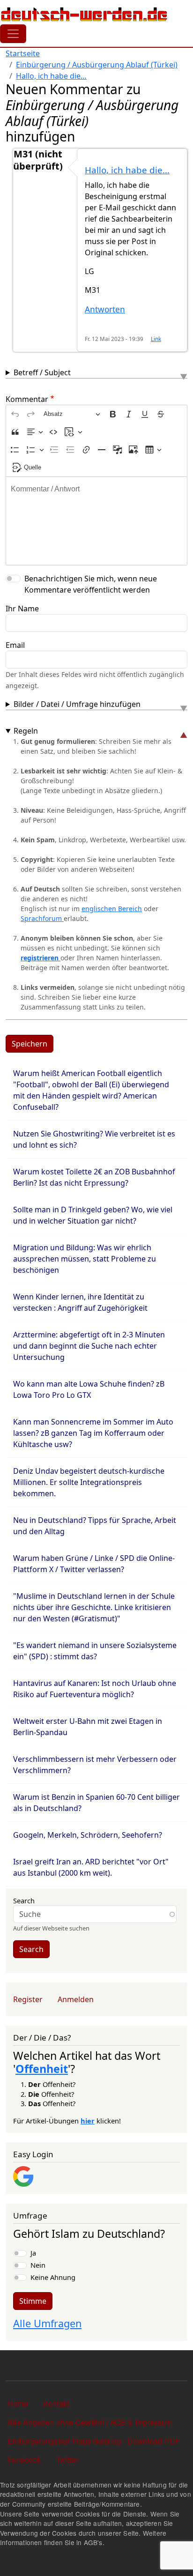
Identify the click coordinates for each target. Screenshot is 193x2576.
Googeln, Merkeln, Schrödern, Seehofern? (88, 1835)
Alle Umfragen (47, 2323)
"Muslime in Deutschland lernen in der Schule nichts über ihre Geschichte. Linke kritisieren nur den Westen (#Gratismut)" (94, 1607)
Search (24, 1900)
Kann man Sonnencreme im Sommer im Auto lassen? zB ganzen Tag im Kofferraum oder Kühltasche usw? (93, 1433)
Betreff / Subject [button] (42, 372)
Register (28, 1999)
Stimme (33, 2301)
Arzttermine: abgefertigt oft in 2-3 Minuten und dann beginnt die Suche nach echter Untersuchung (89, 1346)
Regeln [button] (26, 731)
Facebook (24, 2460)
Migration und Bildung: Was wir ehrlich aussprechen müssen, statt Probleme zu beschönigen (85, 1259)
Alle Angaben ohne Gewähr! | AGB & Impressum (90, 2422)
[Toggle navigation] (13, 34)
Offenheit (42, 2069)
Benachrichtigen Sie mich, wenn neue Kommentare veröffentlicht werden (91, 584)
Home (18, 2403)
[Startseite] (84, 14)
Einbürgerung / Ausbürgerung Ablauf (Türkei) (97, 65)
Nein (38, 2265)
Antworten (105, 309)
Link (156, 339)
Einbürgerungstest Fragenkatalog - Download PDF (94, 2441)
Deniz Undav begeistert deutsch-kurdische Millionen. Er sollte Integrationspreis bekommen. (89, 1482)
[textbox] (96, 521)
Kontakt (56, 2403)
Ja (33, 2253)
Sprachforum (42, 918)
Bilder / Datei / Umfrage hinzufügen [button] (77, 704)
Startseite (23, 53)
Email (15, 645)
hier (88, 2121)
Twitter (67, 2460)
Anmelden (76, 1999)
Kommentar (27, 399)
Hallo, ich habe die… (51, 76)
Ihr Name (22, 609)
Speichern (30, 1044)
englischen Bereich (112, 909)
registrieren (41, 958)
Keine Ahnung (53, 2277)
